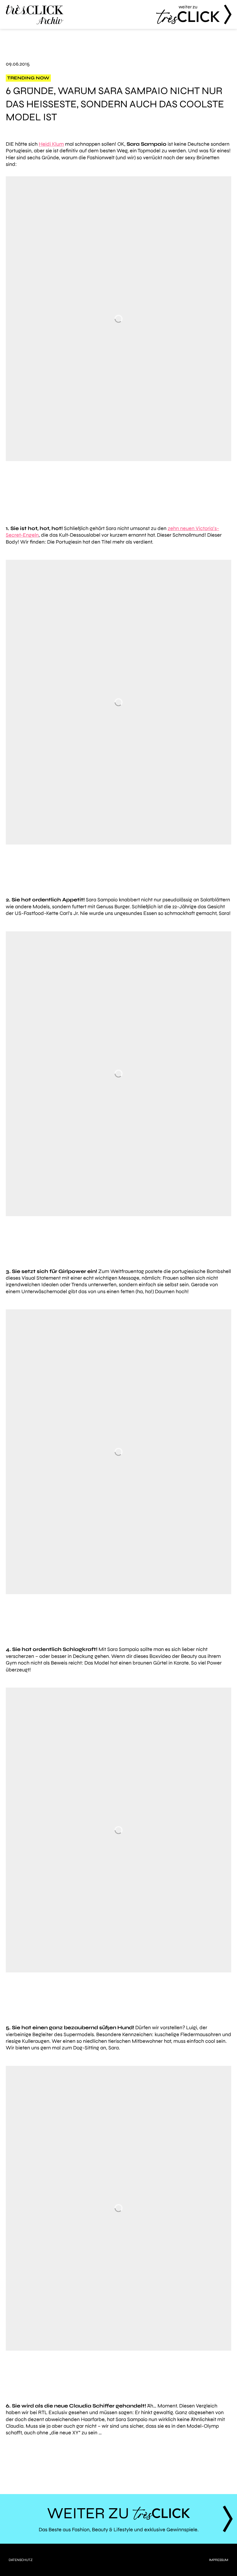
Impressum (219, 2560)
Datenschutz (21, 2560)
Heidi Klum (51, 144)
